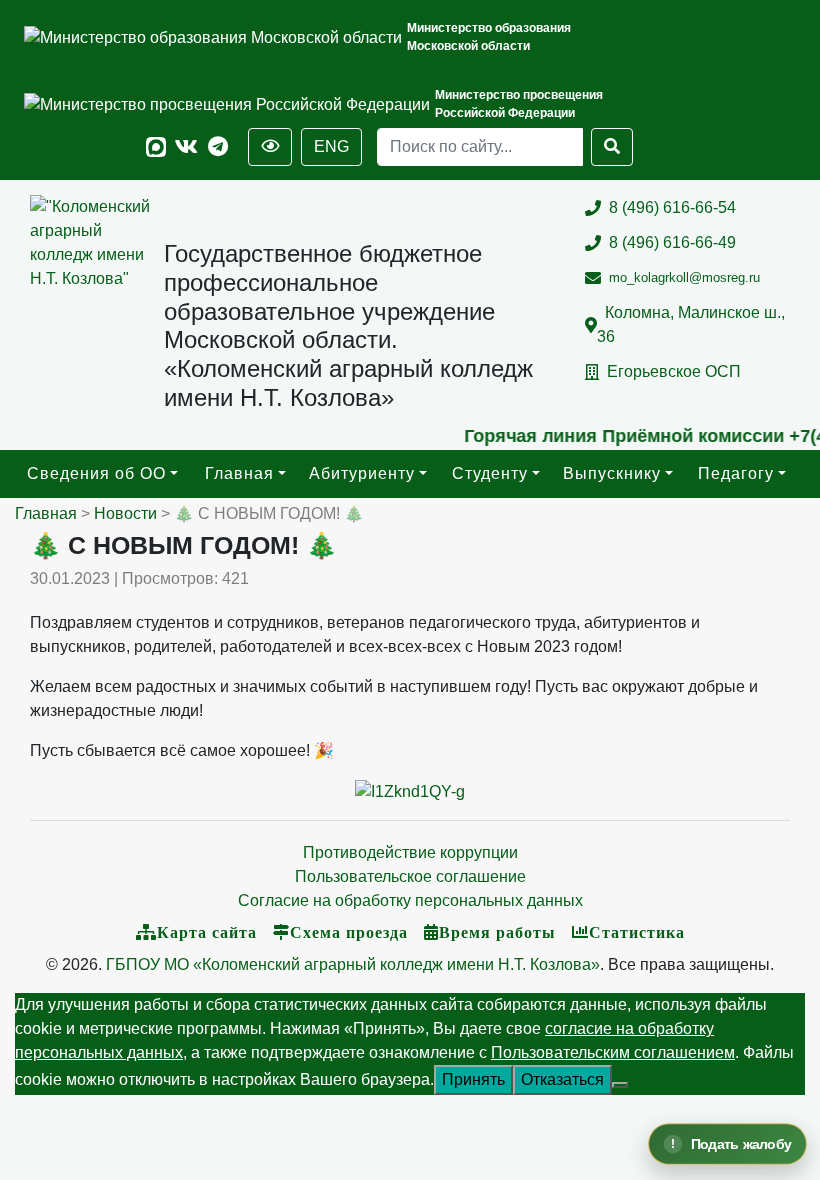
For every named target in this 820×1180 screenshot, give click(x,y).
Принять (473, 1079)
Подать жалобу (741, 1144)
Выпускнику (612, 473)
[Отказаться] (620, 1085)
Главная (239, 473)
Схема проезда (349, 932)
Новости (125, 513)
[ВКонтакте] (186, 147)
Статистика (637, 932)
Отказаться (562, 1079)
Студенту (490, 473)
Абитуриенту (362, 473)
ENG (331, 146)
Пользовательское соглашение (410, 876)
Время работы (497, 932)
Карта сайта (207, 932)
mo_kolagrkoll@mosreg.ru (684, 277)
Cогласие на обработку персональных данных (410, 900)
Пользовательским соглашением (613, 1052)
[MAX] (156, 147)
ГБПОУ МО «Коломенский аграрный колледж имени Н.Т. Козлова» (353, 964)
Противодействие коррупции (410, 852)
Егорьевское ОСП (674, 371)
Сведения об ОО (96, 473)
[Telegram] (218, 147)
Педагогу (736, 473)
